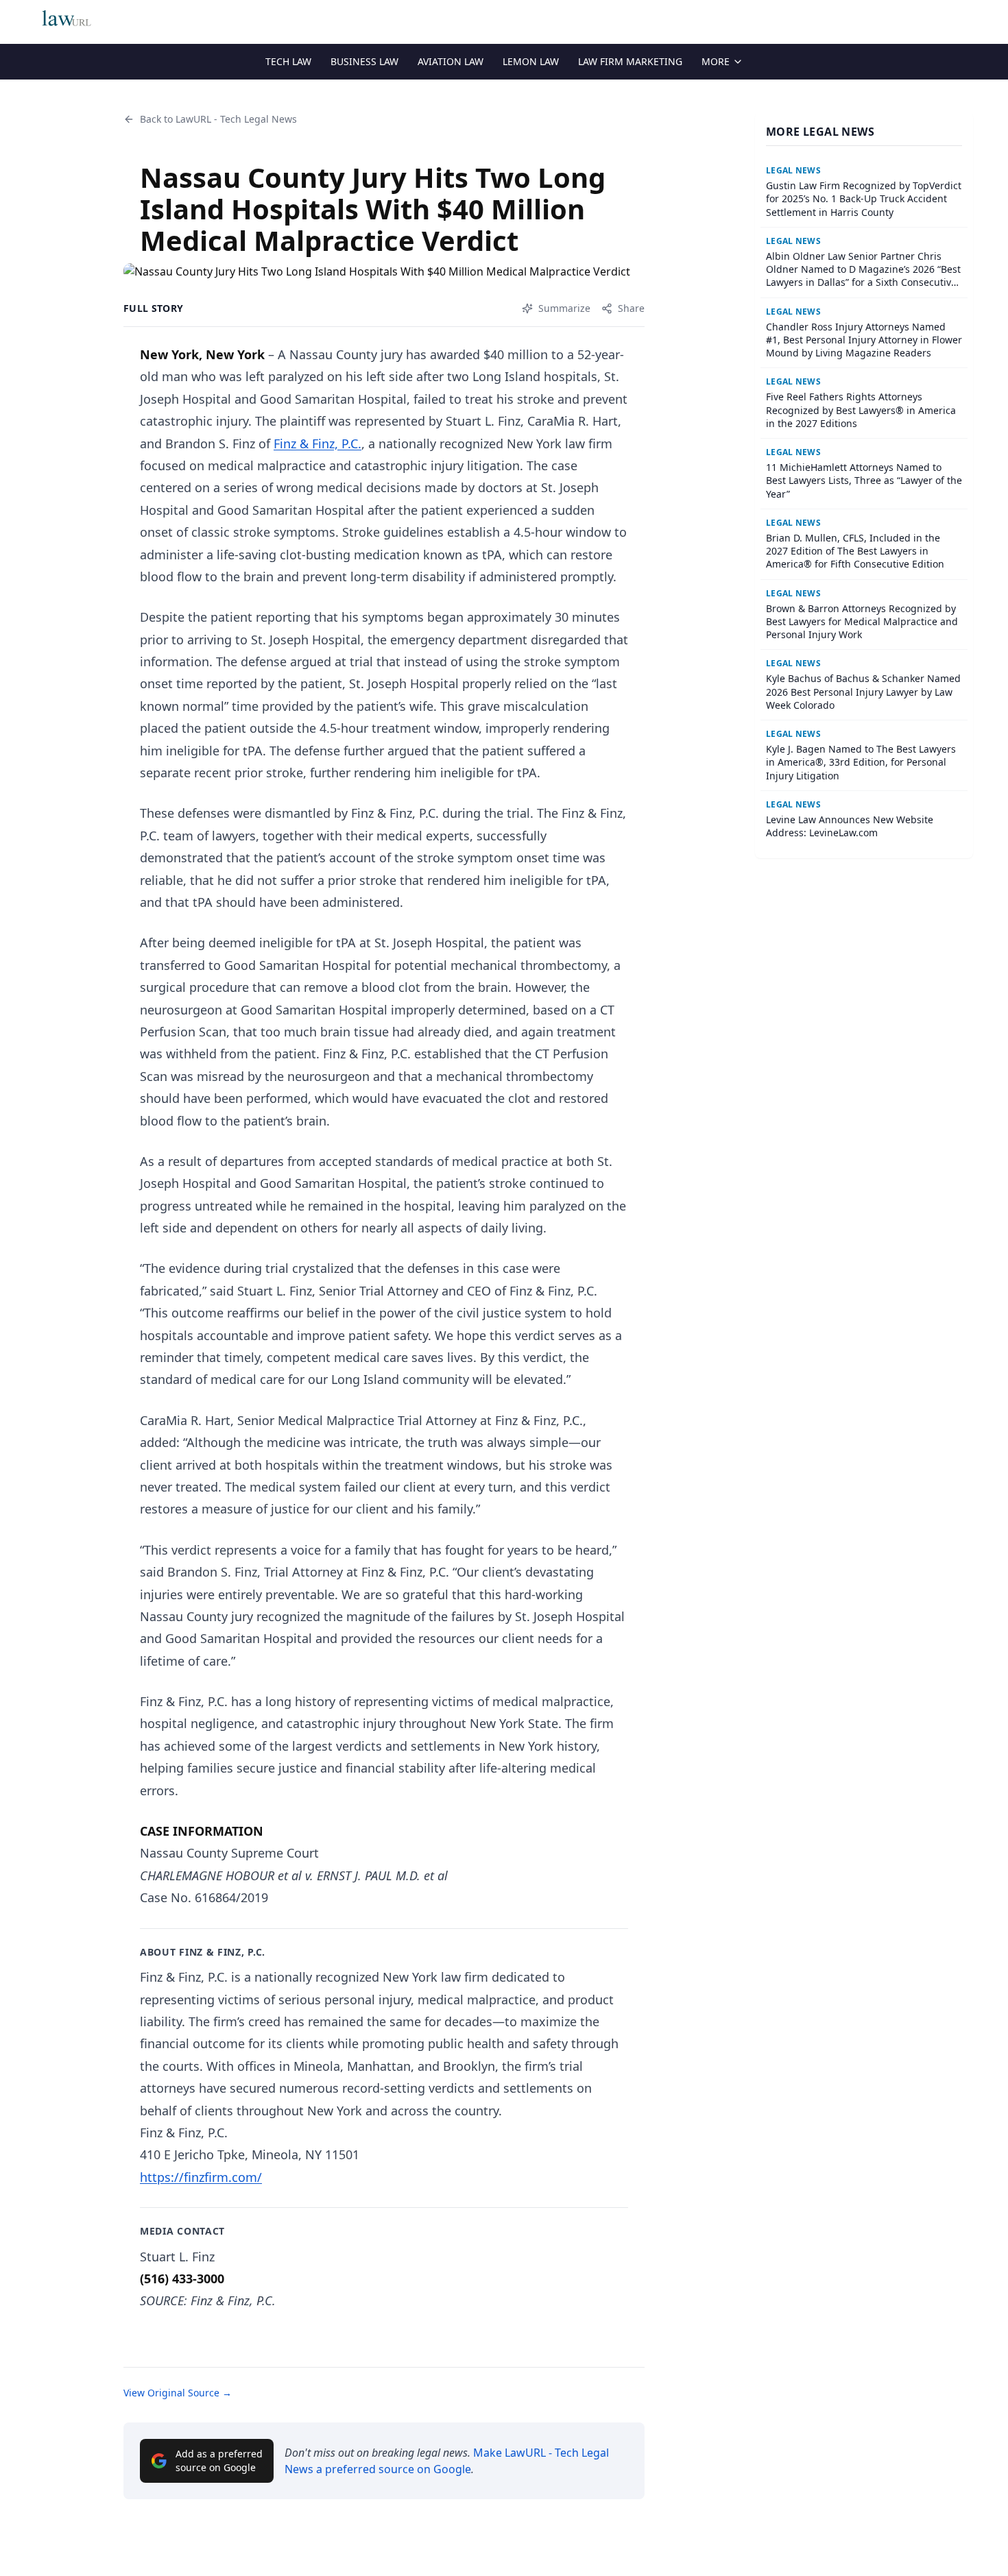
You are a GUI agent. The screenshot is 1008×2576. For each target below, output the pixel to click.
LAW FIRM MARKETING (630, 61)
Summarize (564, 308)
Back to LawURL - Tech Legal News (218, 119)
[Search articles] (966, 19)
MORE (716, 61)
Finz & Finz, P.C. (317, 443)
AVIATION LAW (451, 61)
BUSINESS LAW (364, 61)
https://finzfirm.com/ (201, 2177)
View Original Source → (178, 2393)
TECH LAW (288, 61)
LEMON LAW (531, 61)
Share (631, 308)
